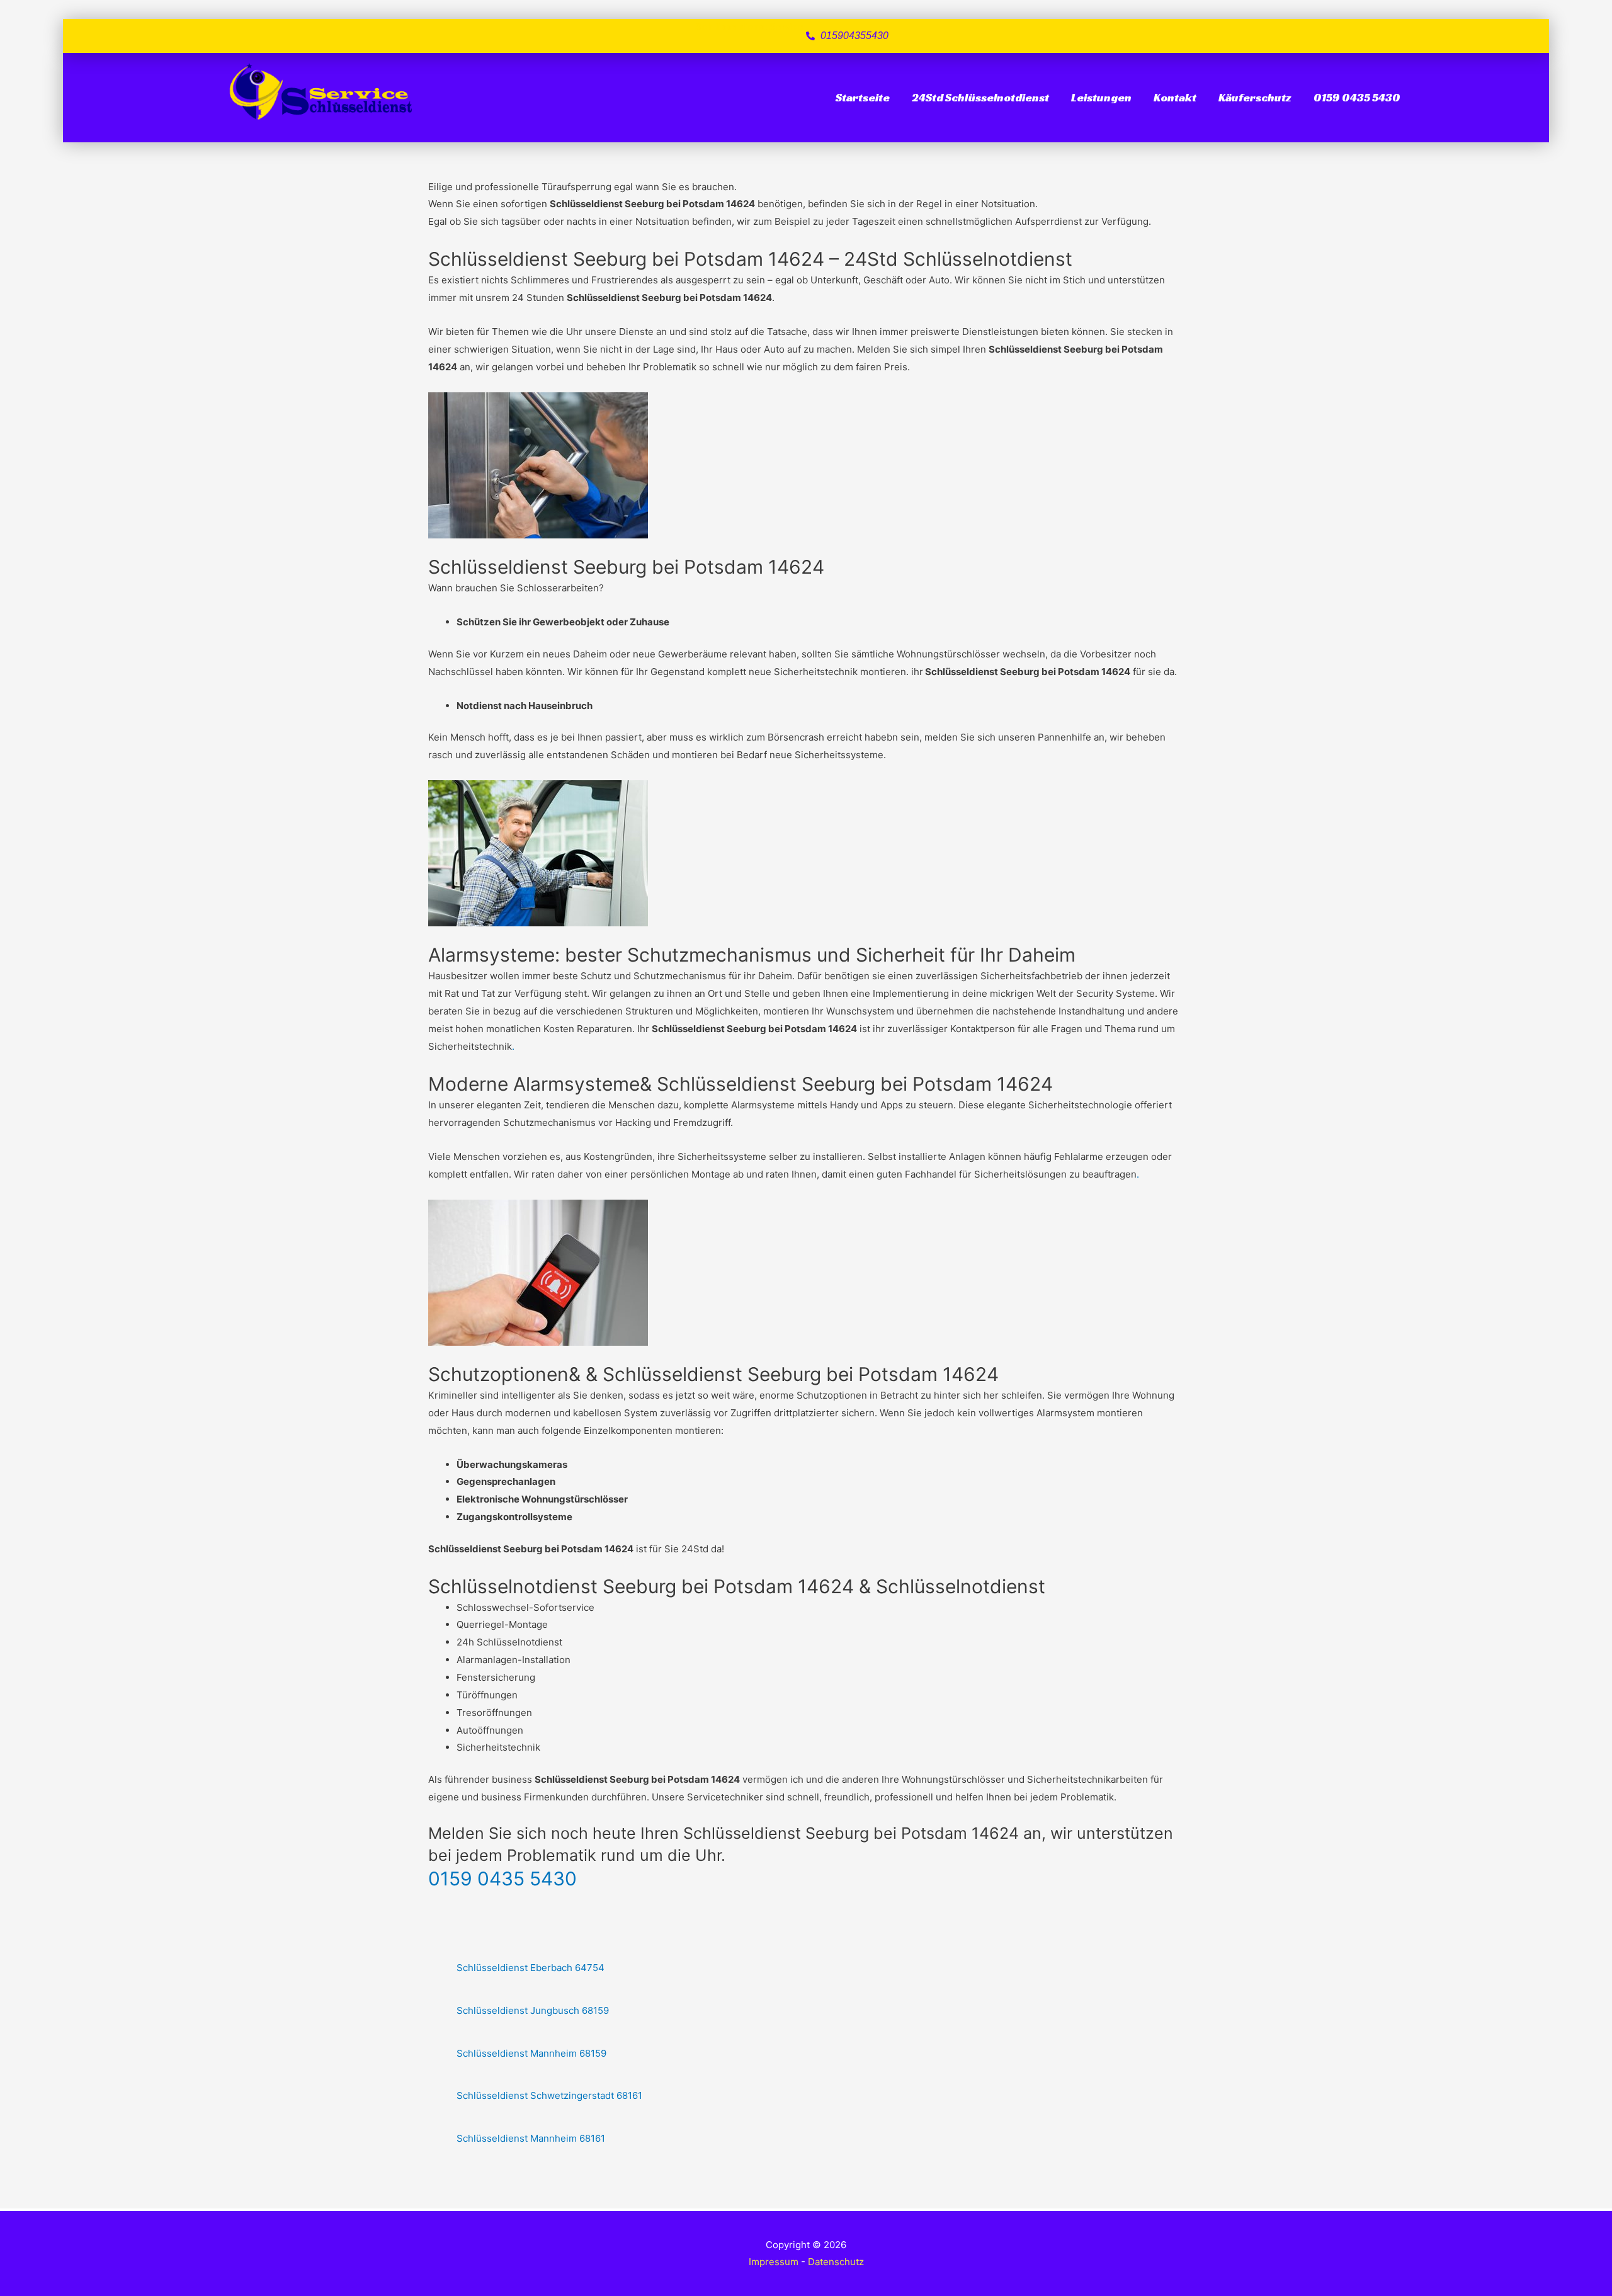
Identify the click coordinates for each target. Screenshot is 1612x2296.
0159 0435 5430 (1357, 97)
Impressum (774, 2262)
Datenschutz (836, 2262)
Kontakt (1175, 97)
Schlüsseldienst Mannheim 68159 (531, 2053)
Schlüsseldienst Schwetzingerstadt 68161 (549, 2095)
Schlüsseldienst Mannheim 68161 (531, 2138)
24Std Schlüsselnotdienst (980, 97)
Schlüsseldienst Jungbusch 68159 (533, 2010)
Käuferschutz (1255, 97)
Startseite (863, 97)
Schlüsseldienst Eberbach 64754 (531, 1968)
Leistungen (1101, 97)
